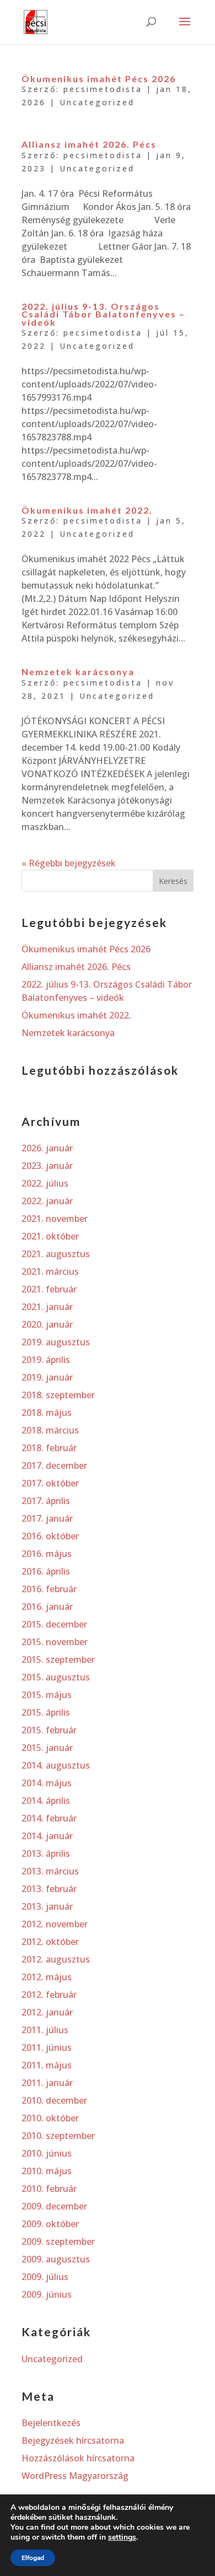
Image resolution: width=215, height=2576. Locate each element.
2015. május (47, 1695)
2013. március (50, 1871)
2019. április (46, 1360)
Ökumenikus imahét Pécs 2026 (99, 79)
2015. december (54, 1624)
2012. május (47, 1977)
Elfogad (33, 2558)
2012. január (47, 2012)
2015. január (47, 1748)
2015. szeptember (58, 1659)
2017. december (54, 1465)
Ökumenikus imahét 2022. (87, 510)
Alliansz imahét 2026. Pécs (89, 144)
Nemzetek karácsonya (78, 672)
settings (122, 2537)
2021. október (50, 1236)
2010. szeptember (58, 2136)
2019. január (47, 1377)
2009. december (54, 2206)
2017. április (46, 1501)
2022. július (45, 1183)
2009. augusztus (56, 2259)
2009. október (50, 2224)
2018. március (50, 1430)
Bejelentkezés (51, 2423)
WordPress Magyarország (75, 2476)
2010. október (50, 2118)
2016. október (50, 1536)
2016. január (47, 1607)
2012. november (55, 1924)
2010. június (47, 2153)
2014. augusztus (56, 1765)
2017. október (50, 1483)
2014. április (46, 1801)
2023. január (47, 1166)
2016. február (49, 1589)
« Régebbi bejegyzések (69, 863)
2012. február (49, 1995)
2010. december (54, 2100)
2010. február (49, 2189)
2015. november (55, 1642)
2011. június (47, 2047)
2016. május (47, 1554)
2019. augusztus (56, 1342)
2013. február (49, 1889)
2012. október (50, 1942)
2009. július (45, 2277)
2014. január (47, 1836)
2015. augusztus (56, 1677)
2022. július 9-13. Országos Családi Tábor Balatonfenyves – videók (103, 314)
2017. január (47, 1518)
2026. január (47, 1148)
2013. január (47, 1906)
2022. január (47, 1201)
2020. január (47, 1324)
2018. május (47, 1413)
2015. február (49, 1730)
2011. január (47, 2083)
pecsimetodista (103, 89)
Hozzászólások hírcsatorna (78, 2458)
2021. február (49, 1289)
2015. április (46, 1712)
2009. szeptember (58, 2241)
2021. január (47, 1307)
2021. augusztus (56, 1254)
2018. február (49, 1448)
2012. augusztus (56, 1959)
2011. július (45, 2030)
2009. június (47, 2294)
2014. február (49, 1818)
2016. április (46, 1571)
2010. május (47, 2171)
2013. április (46, 1853)
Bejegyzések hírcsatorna (73, 2440)
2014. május (47, 1783)
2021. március (50, 1271)
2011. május (47, 2065)
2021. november (55, 1219)
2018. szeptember (58, 1395)
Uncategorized (97, 102)
